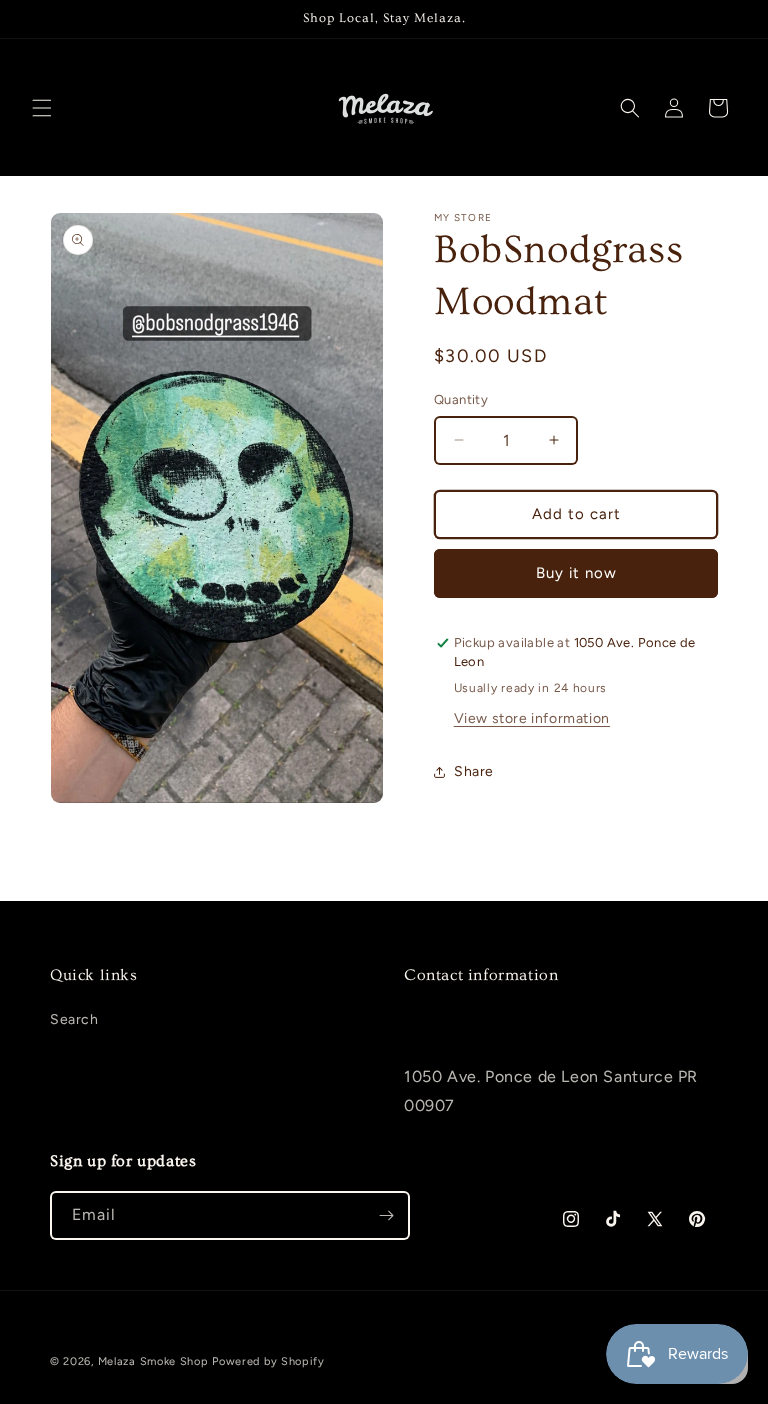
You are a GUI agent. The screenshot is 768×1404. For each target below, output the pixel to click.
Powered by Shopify (268, 1361)
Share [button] (474, 771)
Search (74, 1019)
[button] (42, 108)
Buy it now (576, 573)
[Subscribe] (386, 1215)
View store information (532, 718)
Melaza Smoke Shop (153, 1361)
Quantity (461, 399)
